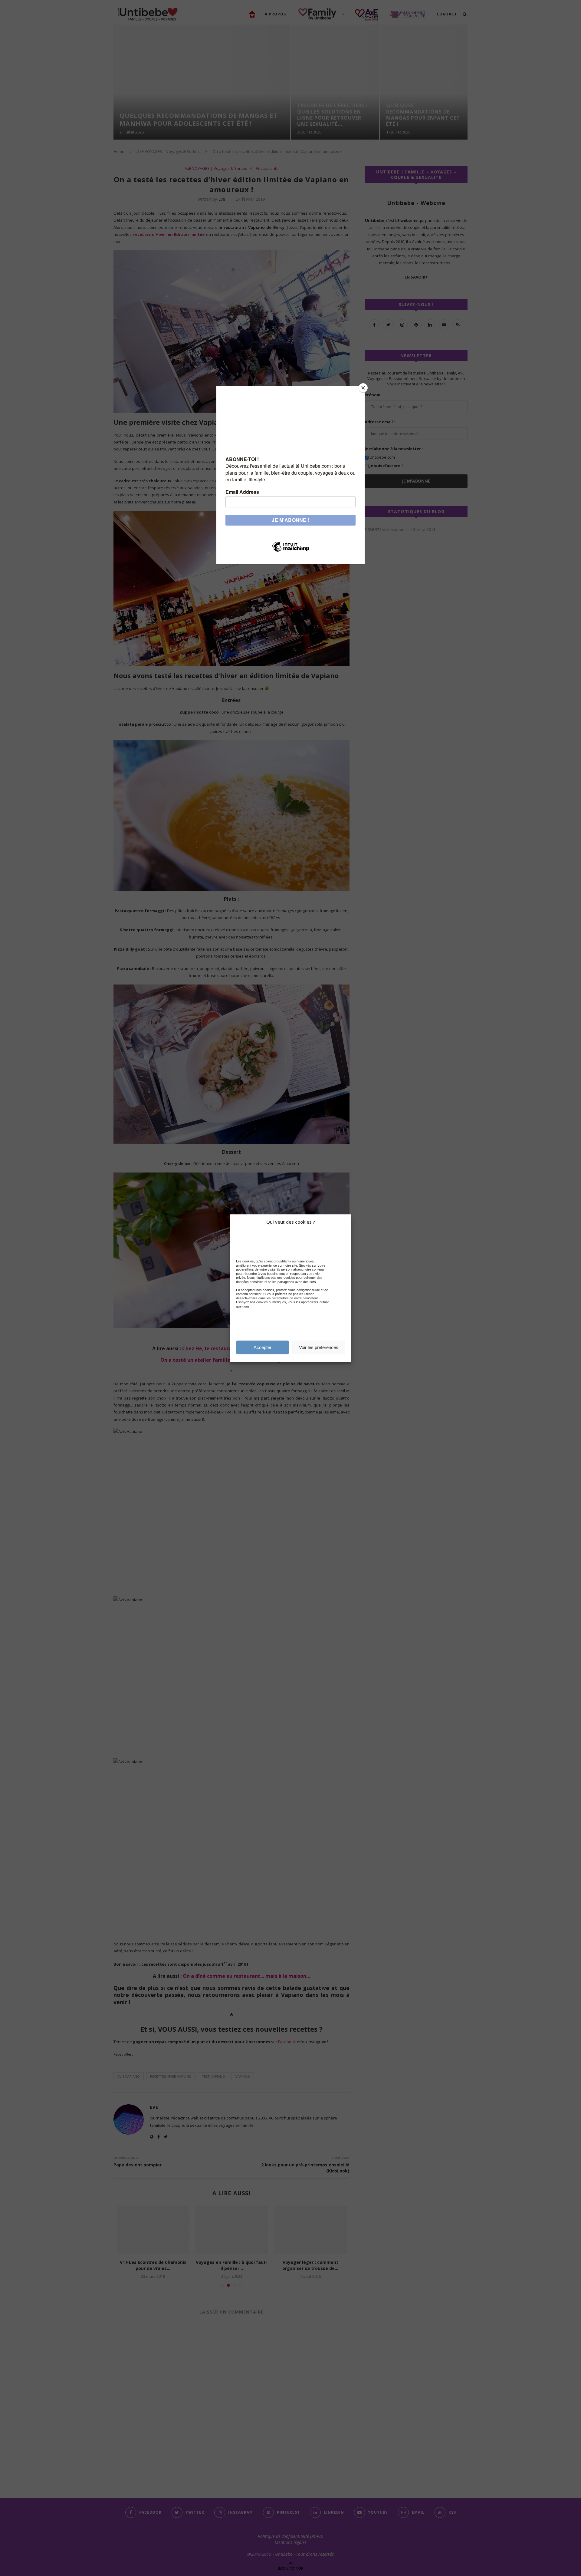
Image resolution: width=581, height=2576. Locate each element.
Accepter (263, 1347)
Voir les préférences (319, 1347)
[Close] (363, 388)
